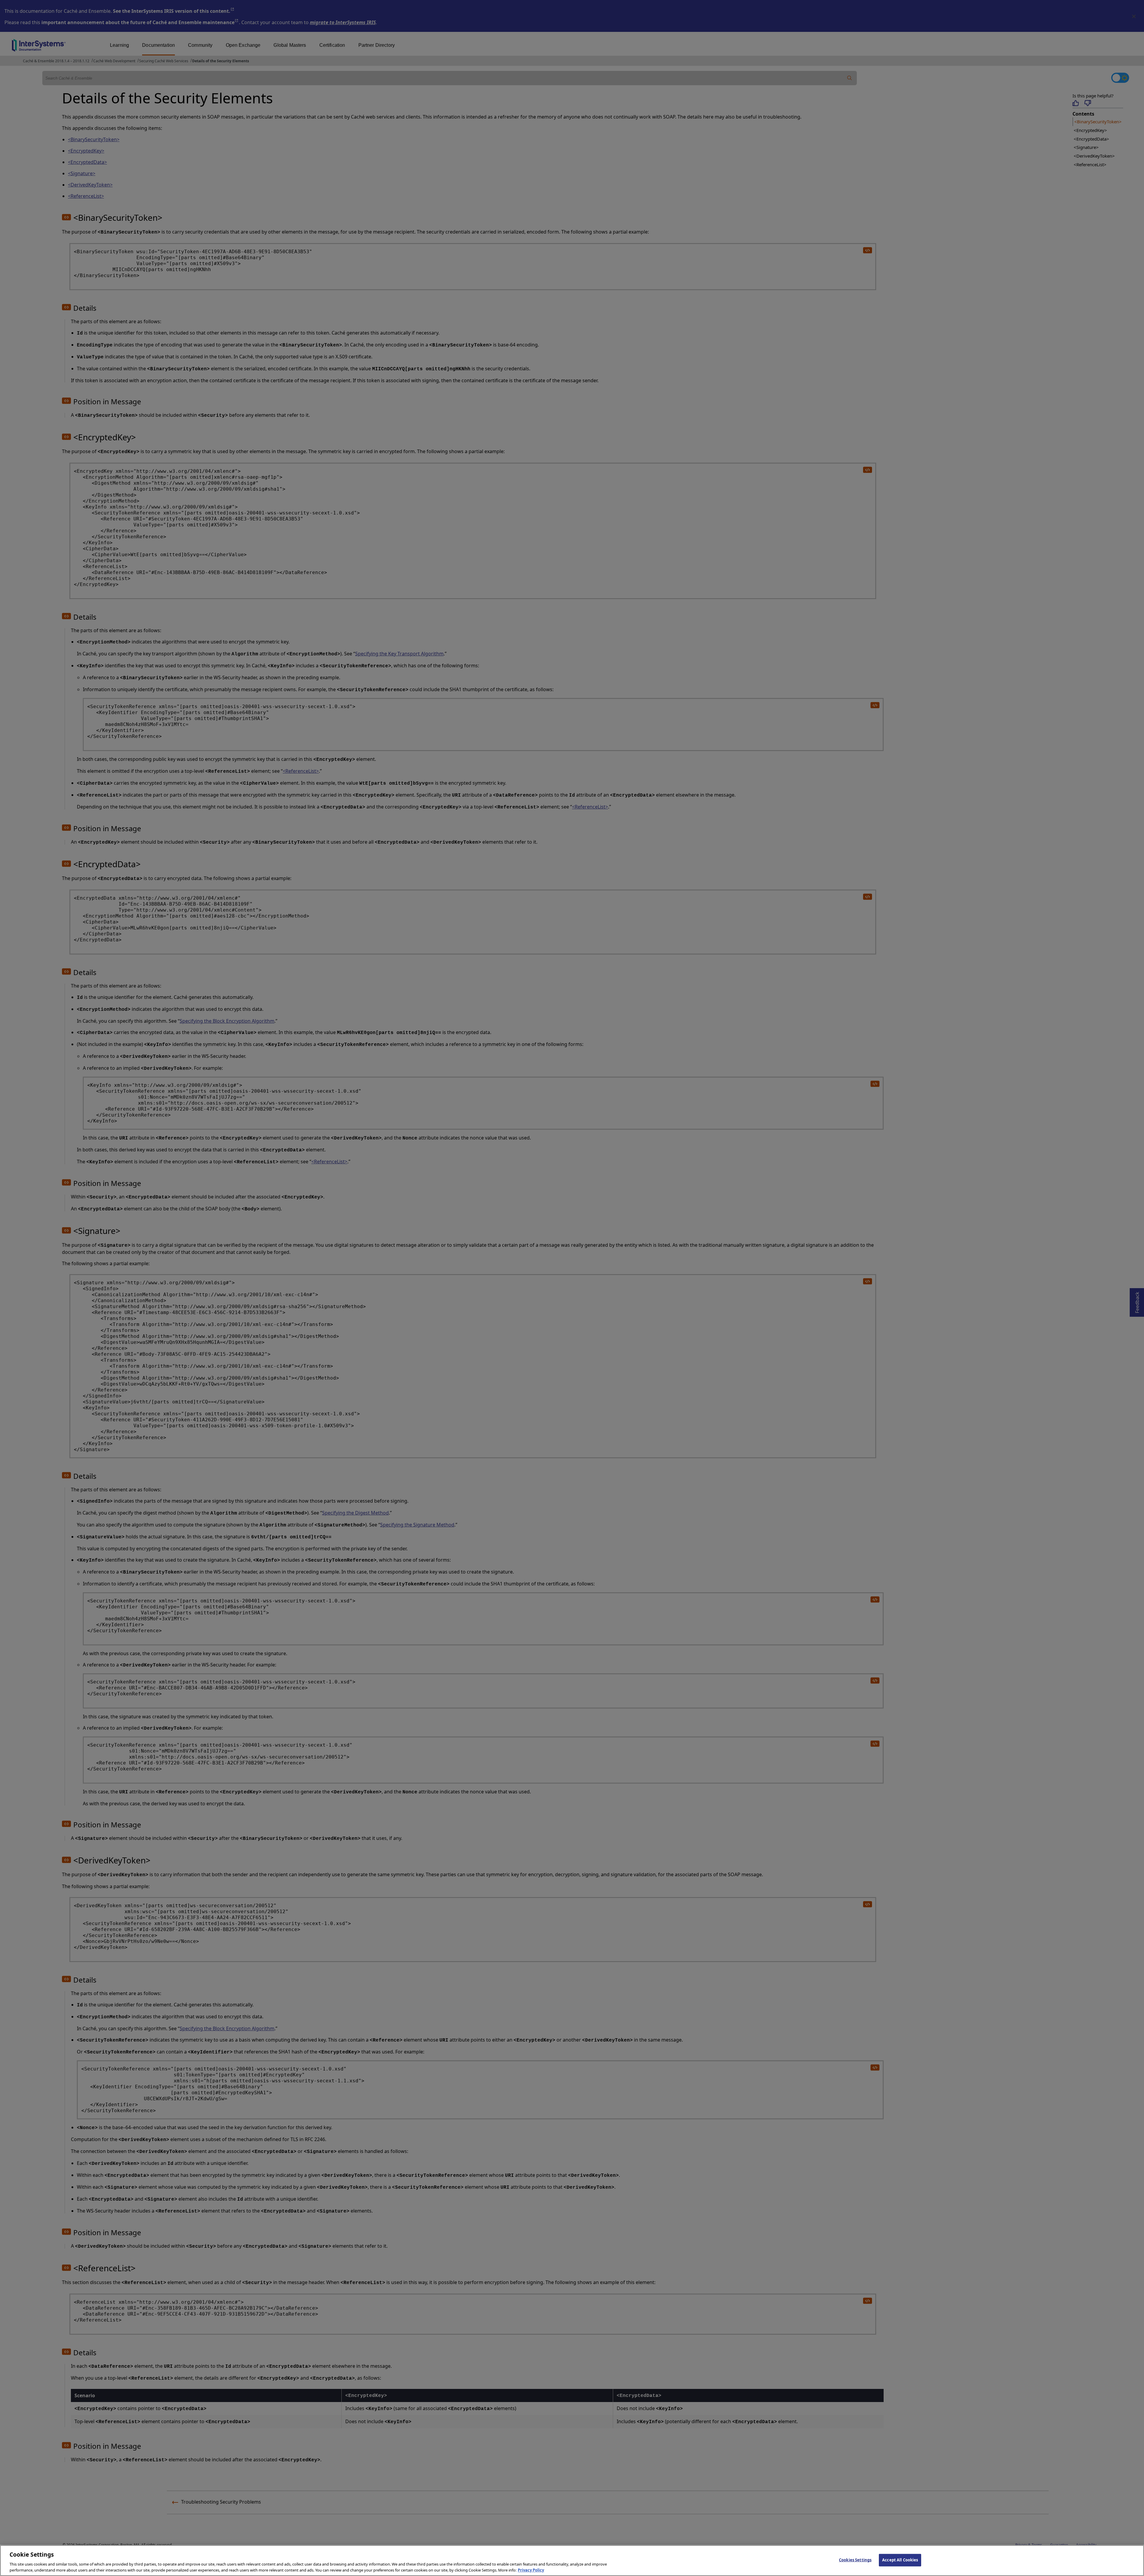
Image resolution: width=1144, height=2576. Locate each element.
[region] (572, 2561)
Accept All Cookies (900, 2560)
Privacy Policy (531, 2570)
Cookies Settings (855, 2560)
